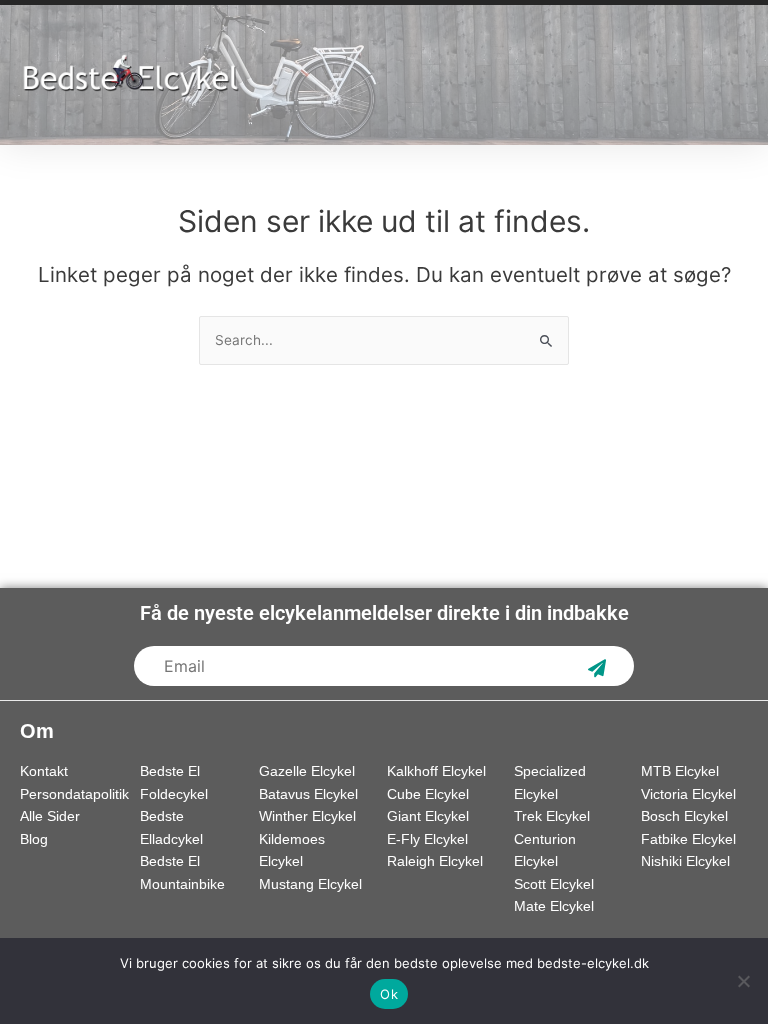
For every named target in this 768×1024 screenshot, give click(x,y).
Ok (389, 994)
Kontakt (44, 771)
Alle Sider (50, 816)
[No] (743, 981)
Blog (34, 839)
